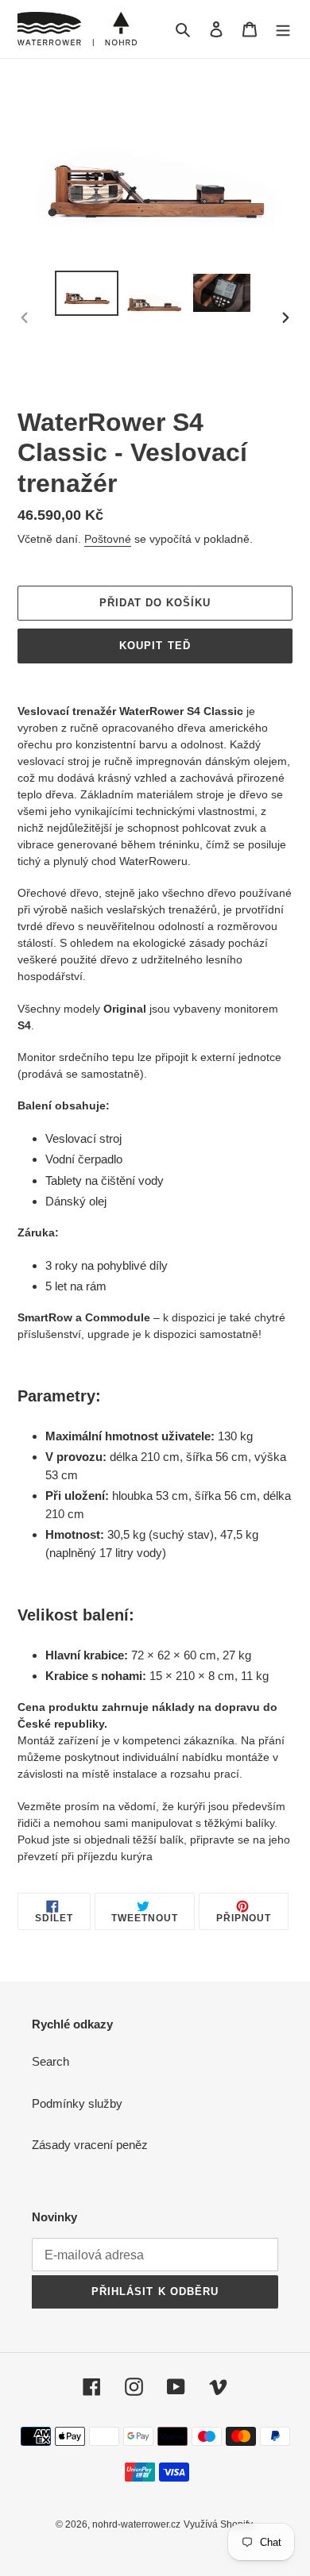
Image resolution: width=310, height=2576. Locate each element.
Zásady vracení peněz (90, 2145)
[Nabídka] (283, 29)
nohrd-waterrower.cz (136, 2524)
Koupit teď (155, 646)
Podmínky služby (77, 2103)
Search (50, 2061)
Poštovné (108, 539)
